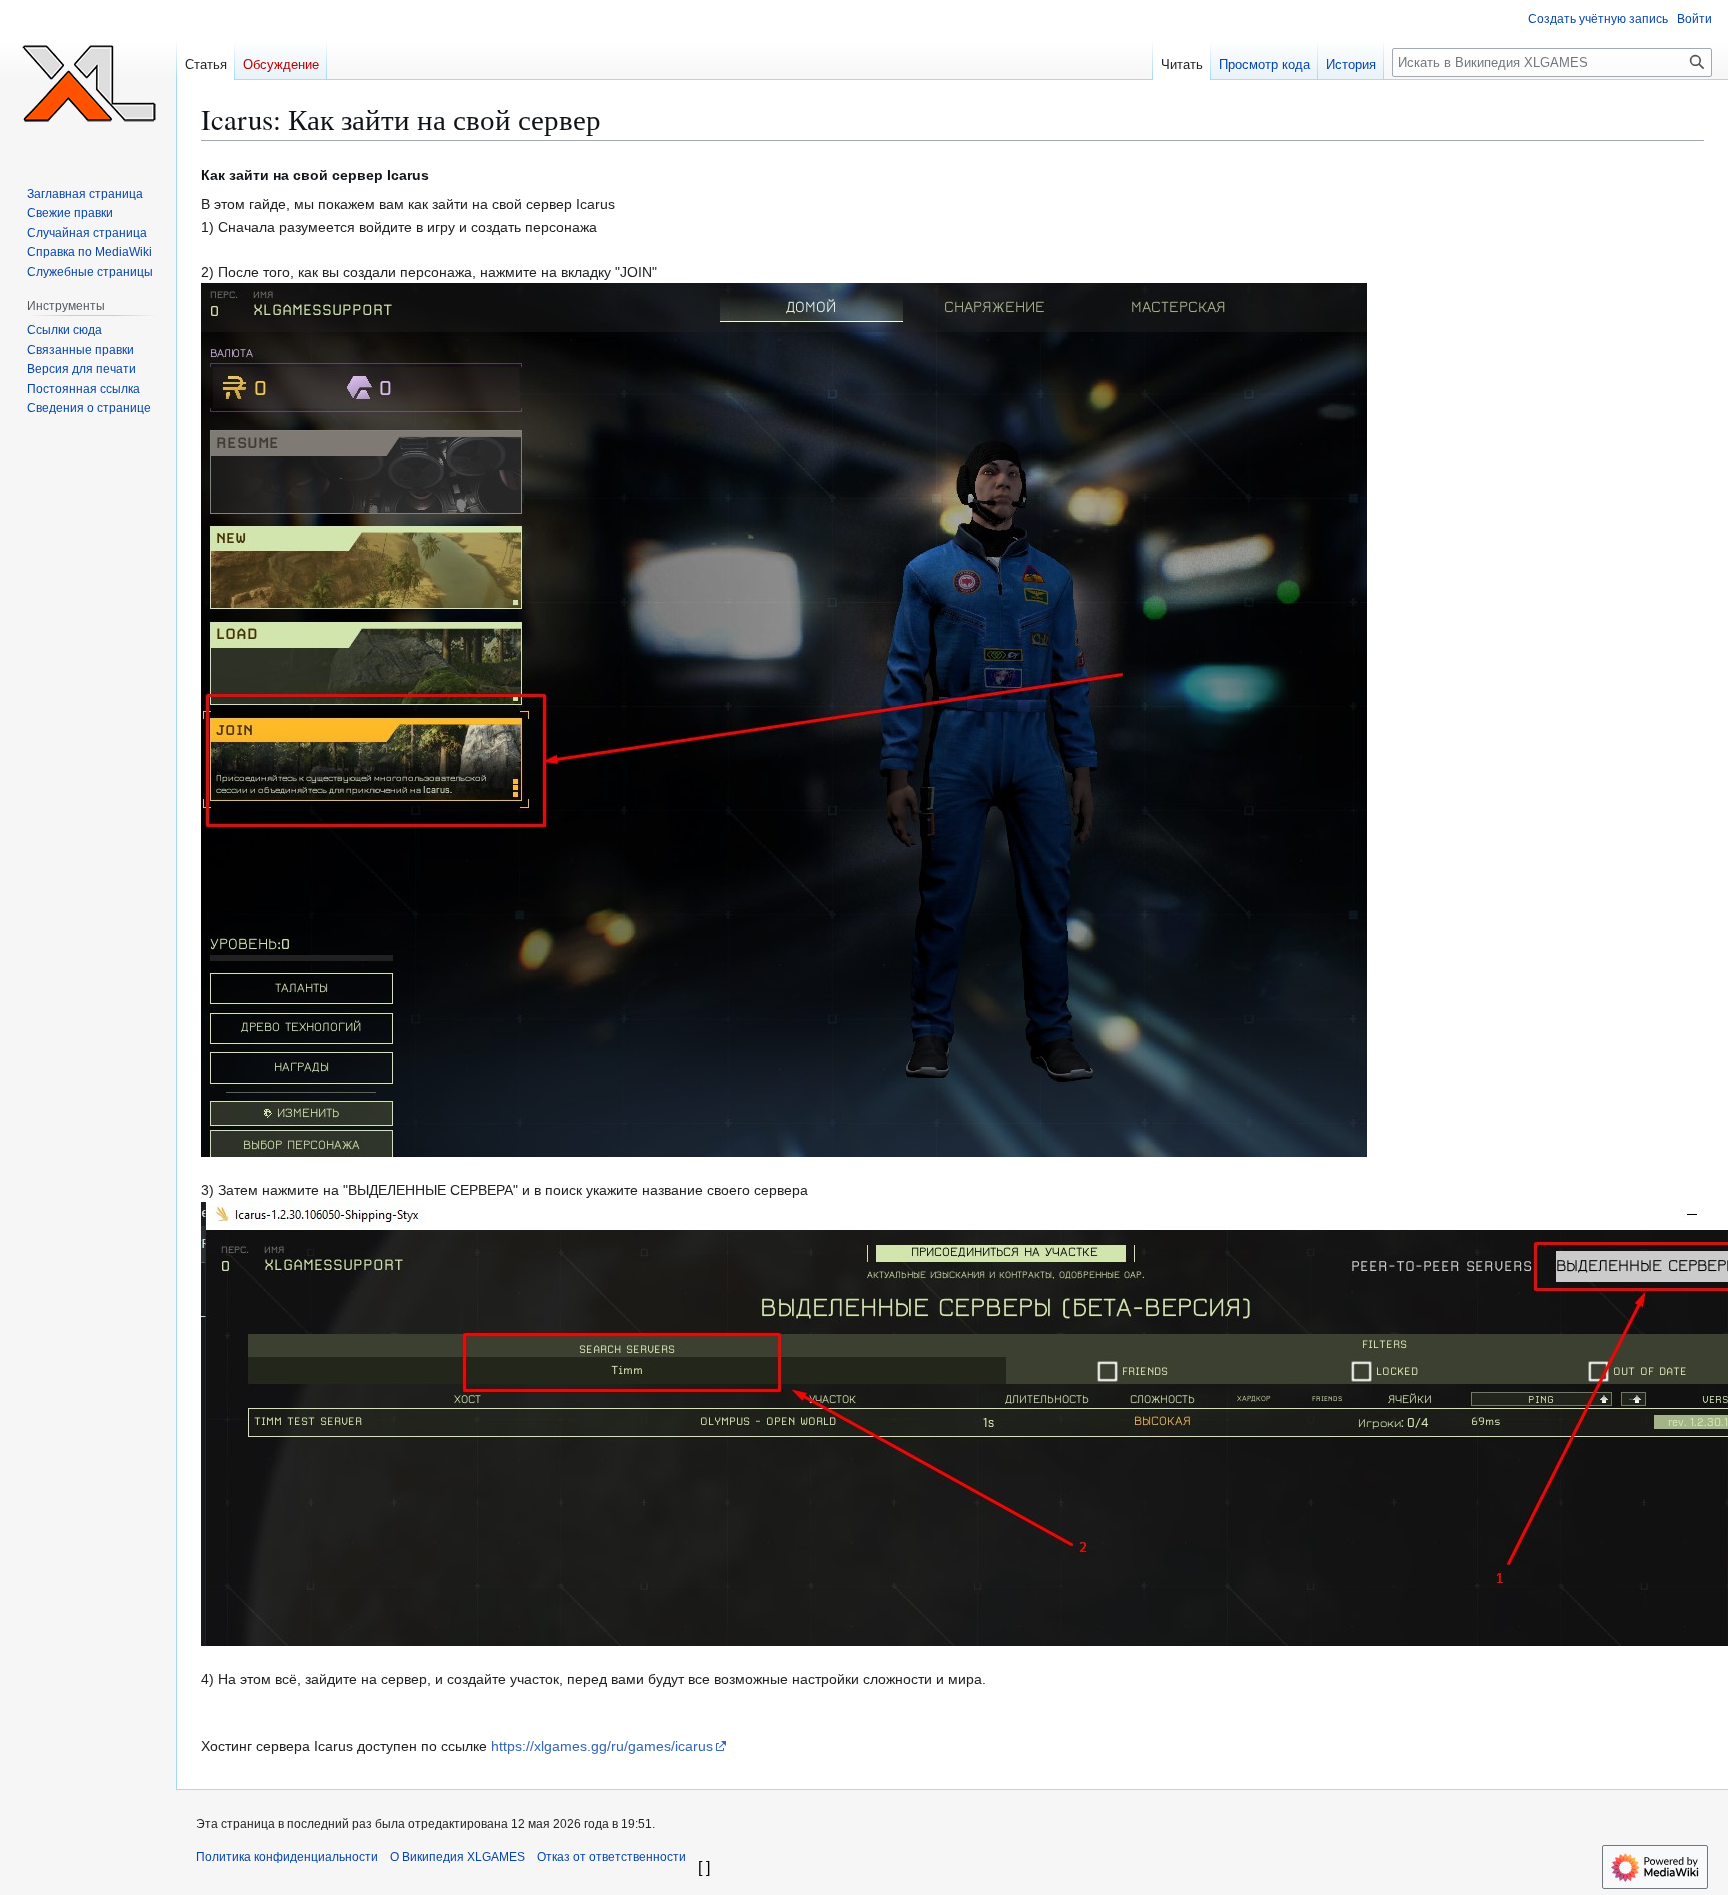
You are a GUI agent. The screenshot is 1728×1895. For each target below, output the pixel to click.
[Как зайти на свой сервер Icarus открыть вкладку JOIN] (784, 719)
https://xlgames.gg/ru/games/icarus (602, 1746)
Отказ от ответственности (611, 1857)
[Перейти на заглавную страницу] (88, 80)
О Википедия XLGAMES (457, 1857)
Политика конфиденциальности (287, 1857)
